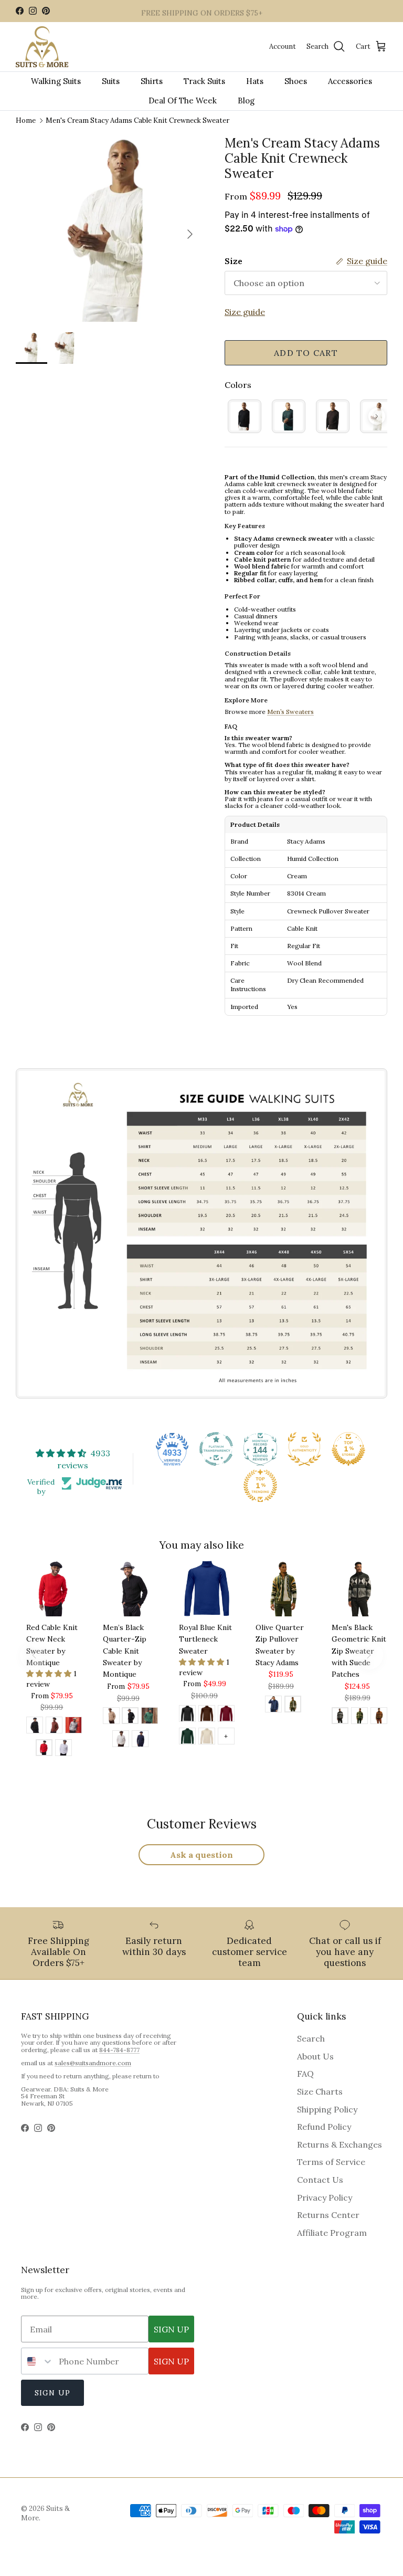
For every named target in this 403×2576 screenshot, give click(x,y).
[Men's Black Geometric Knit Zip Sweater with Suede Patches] (340, 1717)
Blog (246, 101)
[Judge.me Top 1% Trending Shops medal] (260, 1486)
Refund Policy (324, 2127)
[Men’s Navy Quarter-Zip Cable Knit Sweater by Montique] (140, 1740)
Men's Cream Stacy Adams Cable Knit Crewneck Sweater (137, 120)
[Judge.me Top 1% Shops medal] (348, 1449)
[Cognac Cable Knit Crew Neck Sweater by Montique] (54, 1727)
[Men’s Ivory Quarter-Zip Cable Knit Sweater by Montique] (121, 1740)
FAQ (305, 2074)
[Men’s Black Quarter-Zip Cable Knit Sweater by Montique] (130, 1717)
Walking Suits (56, 81)
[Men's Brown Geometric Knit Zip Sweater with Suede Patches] (379, 1717)
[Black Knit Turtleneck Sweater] (187, 1715)
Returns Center (328, 2215)
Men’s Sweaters (290, 712)
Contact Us (320, 2180)
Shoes (296, 81)
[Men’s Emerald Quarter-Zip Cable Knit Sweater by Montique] (150, 1717)
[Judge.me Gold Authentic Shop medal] (304, 1449)
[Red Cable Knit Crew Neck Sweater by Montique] (44, 1749)
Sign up (52, 2393)
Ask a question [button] (201, 1855)
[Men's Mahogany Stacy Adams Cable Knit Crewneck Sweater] (333, 416)
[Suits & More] (42, 47)
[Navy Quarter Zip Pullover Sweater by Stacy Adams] (273, 1706)
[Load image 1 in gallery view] (109, 229)
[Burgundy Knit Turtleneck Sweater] (226, 1715)
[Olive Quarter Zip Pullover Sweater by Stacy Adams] (293, 1706)
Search (311, 2038)
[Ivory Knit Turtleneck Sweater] (207, 1738)
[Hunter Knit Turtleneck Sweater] (187, 1738)
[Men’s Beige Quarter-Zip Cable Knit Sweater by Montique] (111, 1717)
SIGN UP (171, 2329)
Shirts (152, 81)
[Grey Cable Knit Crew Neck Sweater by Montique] (73, 1727)
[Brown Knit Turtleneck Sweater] (207, 1715)
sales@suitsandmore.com (93, 2063)
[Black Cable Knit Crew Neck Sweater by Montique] (35, 1727)
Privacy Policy (325, 2198)
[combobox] (38, 2361)
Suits (111, 81)
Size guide (245, 312)
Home (26, 120)
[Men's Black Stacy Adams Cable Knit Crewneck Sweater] (245, 416)
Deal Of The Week (183, 101)
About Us (315, 2056)
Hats (255, 81)
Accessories (350, 81)
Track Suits (204, 81)
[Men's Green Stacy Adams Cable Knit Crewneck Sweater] (289, 416)
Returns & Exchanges (340, 2144)
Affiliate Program (332, 2233)
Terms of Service (331, 2162)
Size (234, 261)
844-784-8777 (119, 2050)
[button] (50, 1674)
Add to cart (306, 353)
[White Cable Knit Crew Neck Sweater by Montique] (63, 1749)
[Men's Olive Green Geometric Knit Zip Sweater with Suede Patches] (359, 1717)
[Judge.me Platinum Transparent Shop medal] (216, 1449)
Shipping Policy (327, 2109)
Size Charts (320, 2091)
